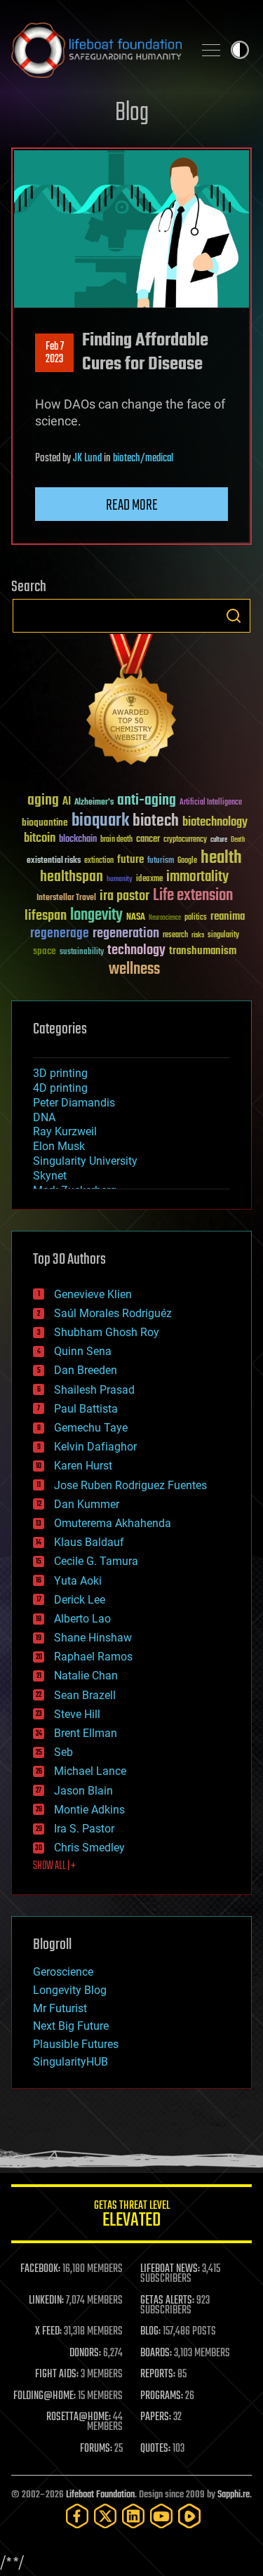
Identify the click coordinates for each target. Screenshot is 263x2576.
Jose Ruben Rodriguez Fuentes (130, 1485)
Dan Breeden (86, 1370)
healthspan (72, 877)
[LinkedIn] (133, 2516)
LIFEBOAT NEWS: (170, 2269)
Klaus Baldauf (89, 1542)
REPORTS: (158, 2374)
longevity (96, 916)
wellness (134, 970)
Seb (63, 1752)
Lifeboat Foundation (100, 2495)
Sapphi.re (234, 2495)
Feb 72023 (55, 353)
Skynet (50, 1176)
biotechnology (215, 823)
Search (234, 616)
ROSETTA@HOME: (79, 2417)
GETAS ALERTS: (167, 2301)
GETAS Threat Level (132, 2216)
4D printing (60, 1088)
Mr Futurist (60, 2008)
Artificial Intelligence (211, 803)
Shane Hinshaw (93, 1638)
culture (219, 840)
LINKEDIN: (46, 2301)
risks (198, 935)
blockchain (78, 840)
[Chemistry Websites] (131, 702)
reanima (228, 917)
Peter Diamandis (74, 1103)
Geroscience (63, 1972)
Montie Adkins (89, 1810)
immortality (197, 877)
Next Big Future (71, 2026)
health (221, 858)
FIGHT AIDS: (57, 2374)
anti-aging (147, 801)
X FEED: (48, 2332)
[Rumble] (189, 2516)
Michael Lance (90, 1771)
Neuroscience (165, 919)
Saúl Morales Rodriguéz (113, 1313)
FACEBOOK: (40, 2269)
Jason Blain (83, 1791)
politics (196, 918)
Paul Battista (86, 1409)
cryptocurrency (185, 840)
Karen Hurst (83, 1466)
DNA (44, 1117)
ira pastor (124, 896)
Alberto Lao (82, 1619)
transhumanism (203, 951)
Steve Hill (77, 1714)
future (130, 860)
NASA (136, 918)
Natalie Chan (86, 1676)
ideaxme (149, 880)
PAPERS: (156, 2417)
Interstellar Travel (66, 898)
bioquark (100, 821)
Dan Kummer (87, 1504)
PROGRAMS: (162, 2396)
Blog (132, 113)
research (175, 936)
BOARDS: (156, 2353)
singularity (223, 936)
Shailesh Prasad (94, 1390)
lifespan (46, 916)
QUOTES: (155, 2449)
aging (43, 801)
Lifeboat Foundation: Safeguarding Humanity (96, 50)
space (45, 951)
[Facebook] (77, 2516)
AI (67, 802)
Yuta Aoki (78, 1581)
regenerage (60, 934)
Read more (132, 506)
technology (136, 951)
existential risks (54, 861)
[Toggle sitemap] (211, 50)
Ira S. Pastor (84, 1829)
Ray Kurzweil (65, 1131)
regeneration (126, 933)
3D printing (60, 1073)
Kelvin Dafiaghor (95, 1447)
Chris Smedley (89, 1848)
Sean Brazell (85, 1695)
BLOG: (150, 2332)
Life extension (193, 896)
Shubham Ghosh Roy (107, 1332)
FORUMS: (96, 2449)
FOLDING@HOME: (45, 2396)
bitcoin (40, 839)
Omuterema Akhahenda (113, 1523)
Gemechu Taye (91, 1428)
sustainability (82, 953)
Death (238, 840)
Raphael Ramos (93, 1657)
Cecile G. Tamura (96, 1561)
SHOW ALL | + (54, 1866)
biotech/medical (143, 458)
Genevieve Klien (93, 1294)
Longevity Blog (70, 1990)
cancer (148, 840)
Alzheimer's (94, 803)
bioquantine (45, 823)
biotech (156, 821)
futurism (161, 861)
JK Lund (87, 458)
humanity (120, 880)
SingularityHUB (70, 2062)
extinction (99, 861)
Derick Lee (80, 1600)
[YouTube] (161, 2516)
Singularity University (85, 1161)
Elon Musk (59, 1146)
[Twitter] (105, 2516)
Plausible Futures (76, 2044)
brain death (116, 840)
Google (187, 861)
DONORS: (85, 2353)
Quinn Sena (83, 1351)
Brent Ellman (86, 1733)
